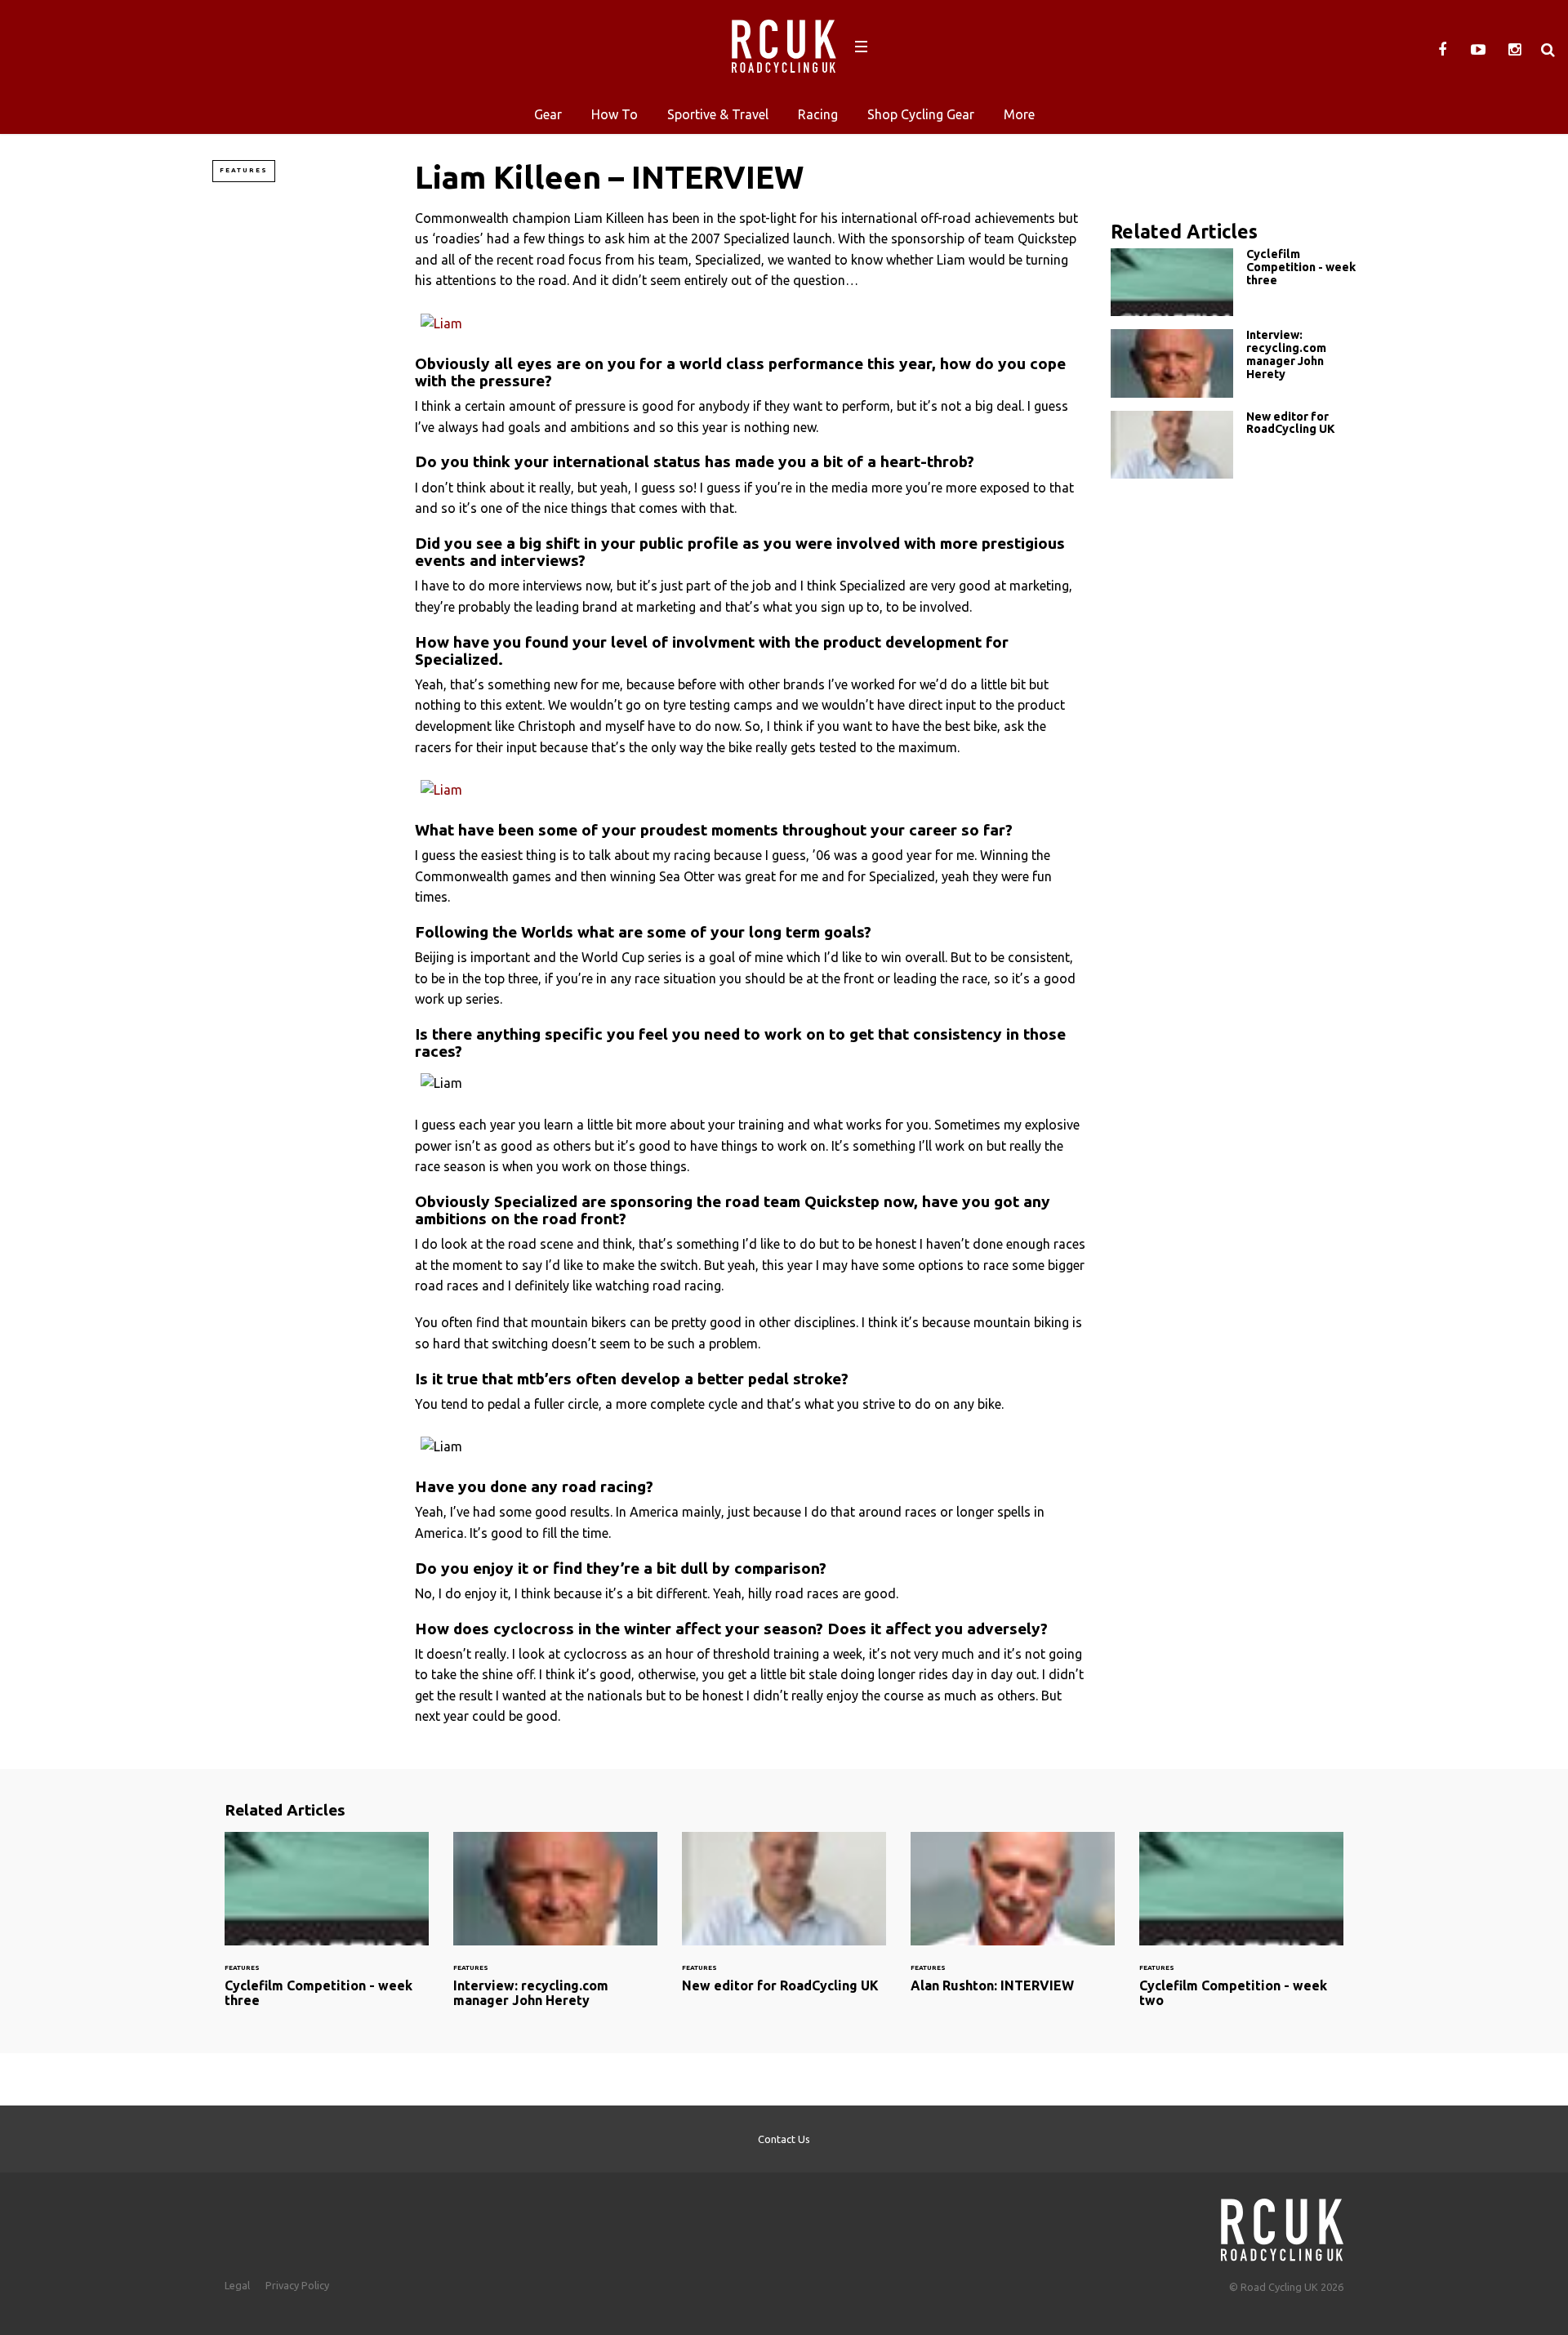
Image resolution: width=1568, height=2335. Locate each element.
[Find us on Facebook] (1442, 50)
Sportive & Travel (718, 114)
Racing (818, 114)
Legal (237, 2285)
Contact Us (784, 2139)
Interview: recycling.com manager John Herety (1233, 363)
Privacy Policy (297, 2285)
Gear (548, 114)
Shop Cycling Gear (921, 114)
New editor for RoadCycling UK (1233, 445)
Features (244, 170)
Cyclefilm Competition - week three (1233, 282)
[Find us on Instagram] (1514, 50)
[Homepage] (1282, 2225)
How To (615, 114)
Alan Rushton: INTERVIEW (1013, 1922)
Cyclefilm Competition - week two (1241, 1929)
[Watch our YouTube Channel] (1478, 50)
